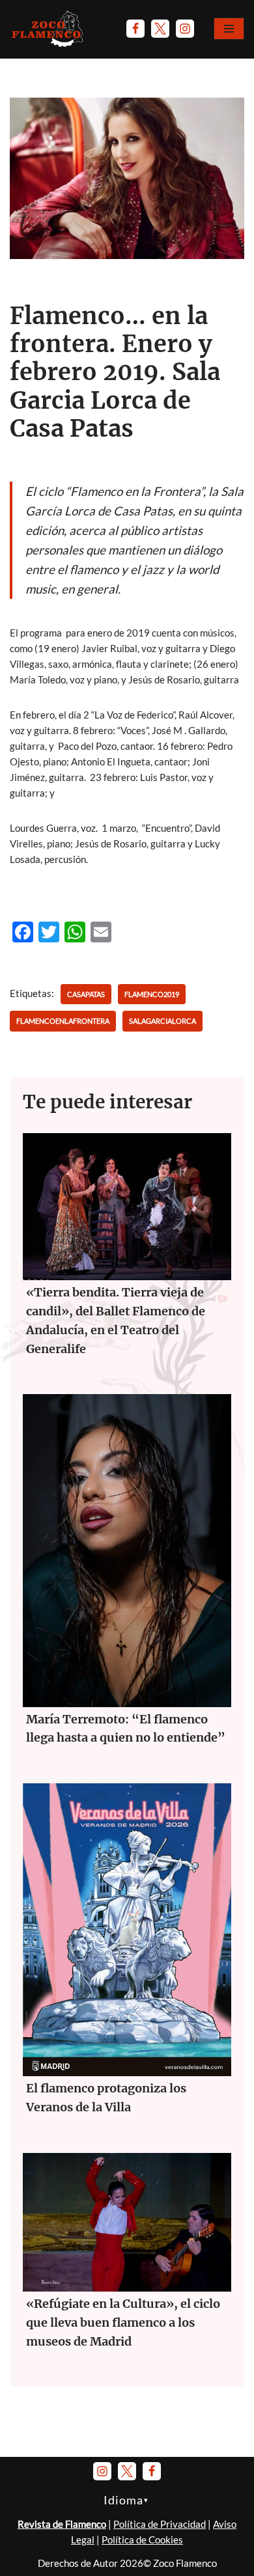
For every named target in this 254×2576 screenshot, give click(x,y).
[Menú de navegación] (229, 29)
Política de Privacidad (160, 2524)
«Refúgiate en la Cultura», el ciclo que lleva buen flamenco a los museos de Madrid (123, 2323)
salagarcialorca (162, 1021)
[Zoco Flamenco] (49, 29)
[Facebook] (135, 29)
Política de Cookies (142, 2540)
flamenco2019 (152, 994)
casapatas (86, 994)
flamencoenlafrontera (63, 1021)
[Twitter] (160, 29)
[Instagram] (185, 29)
